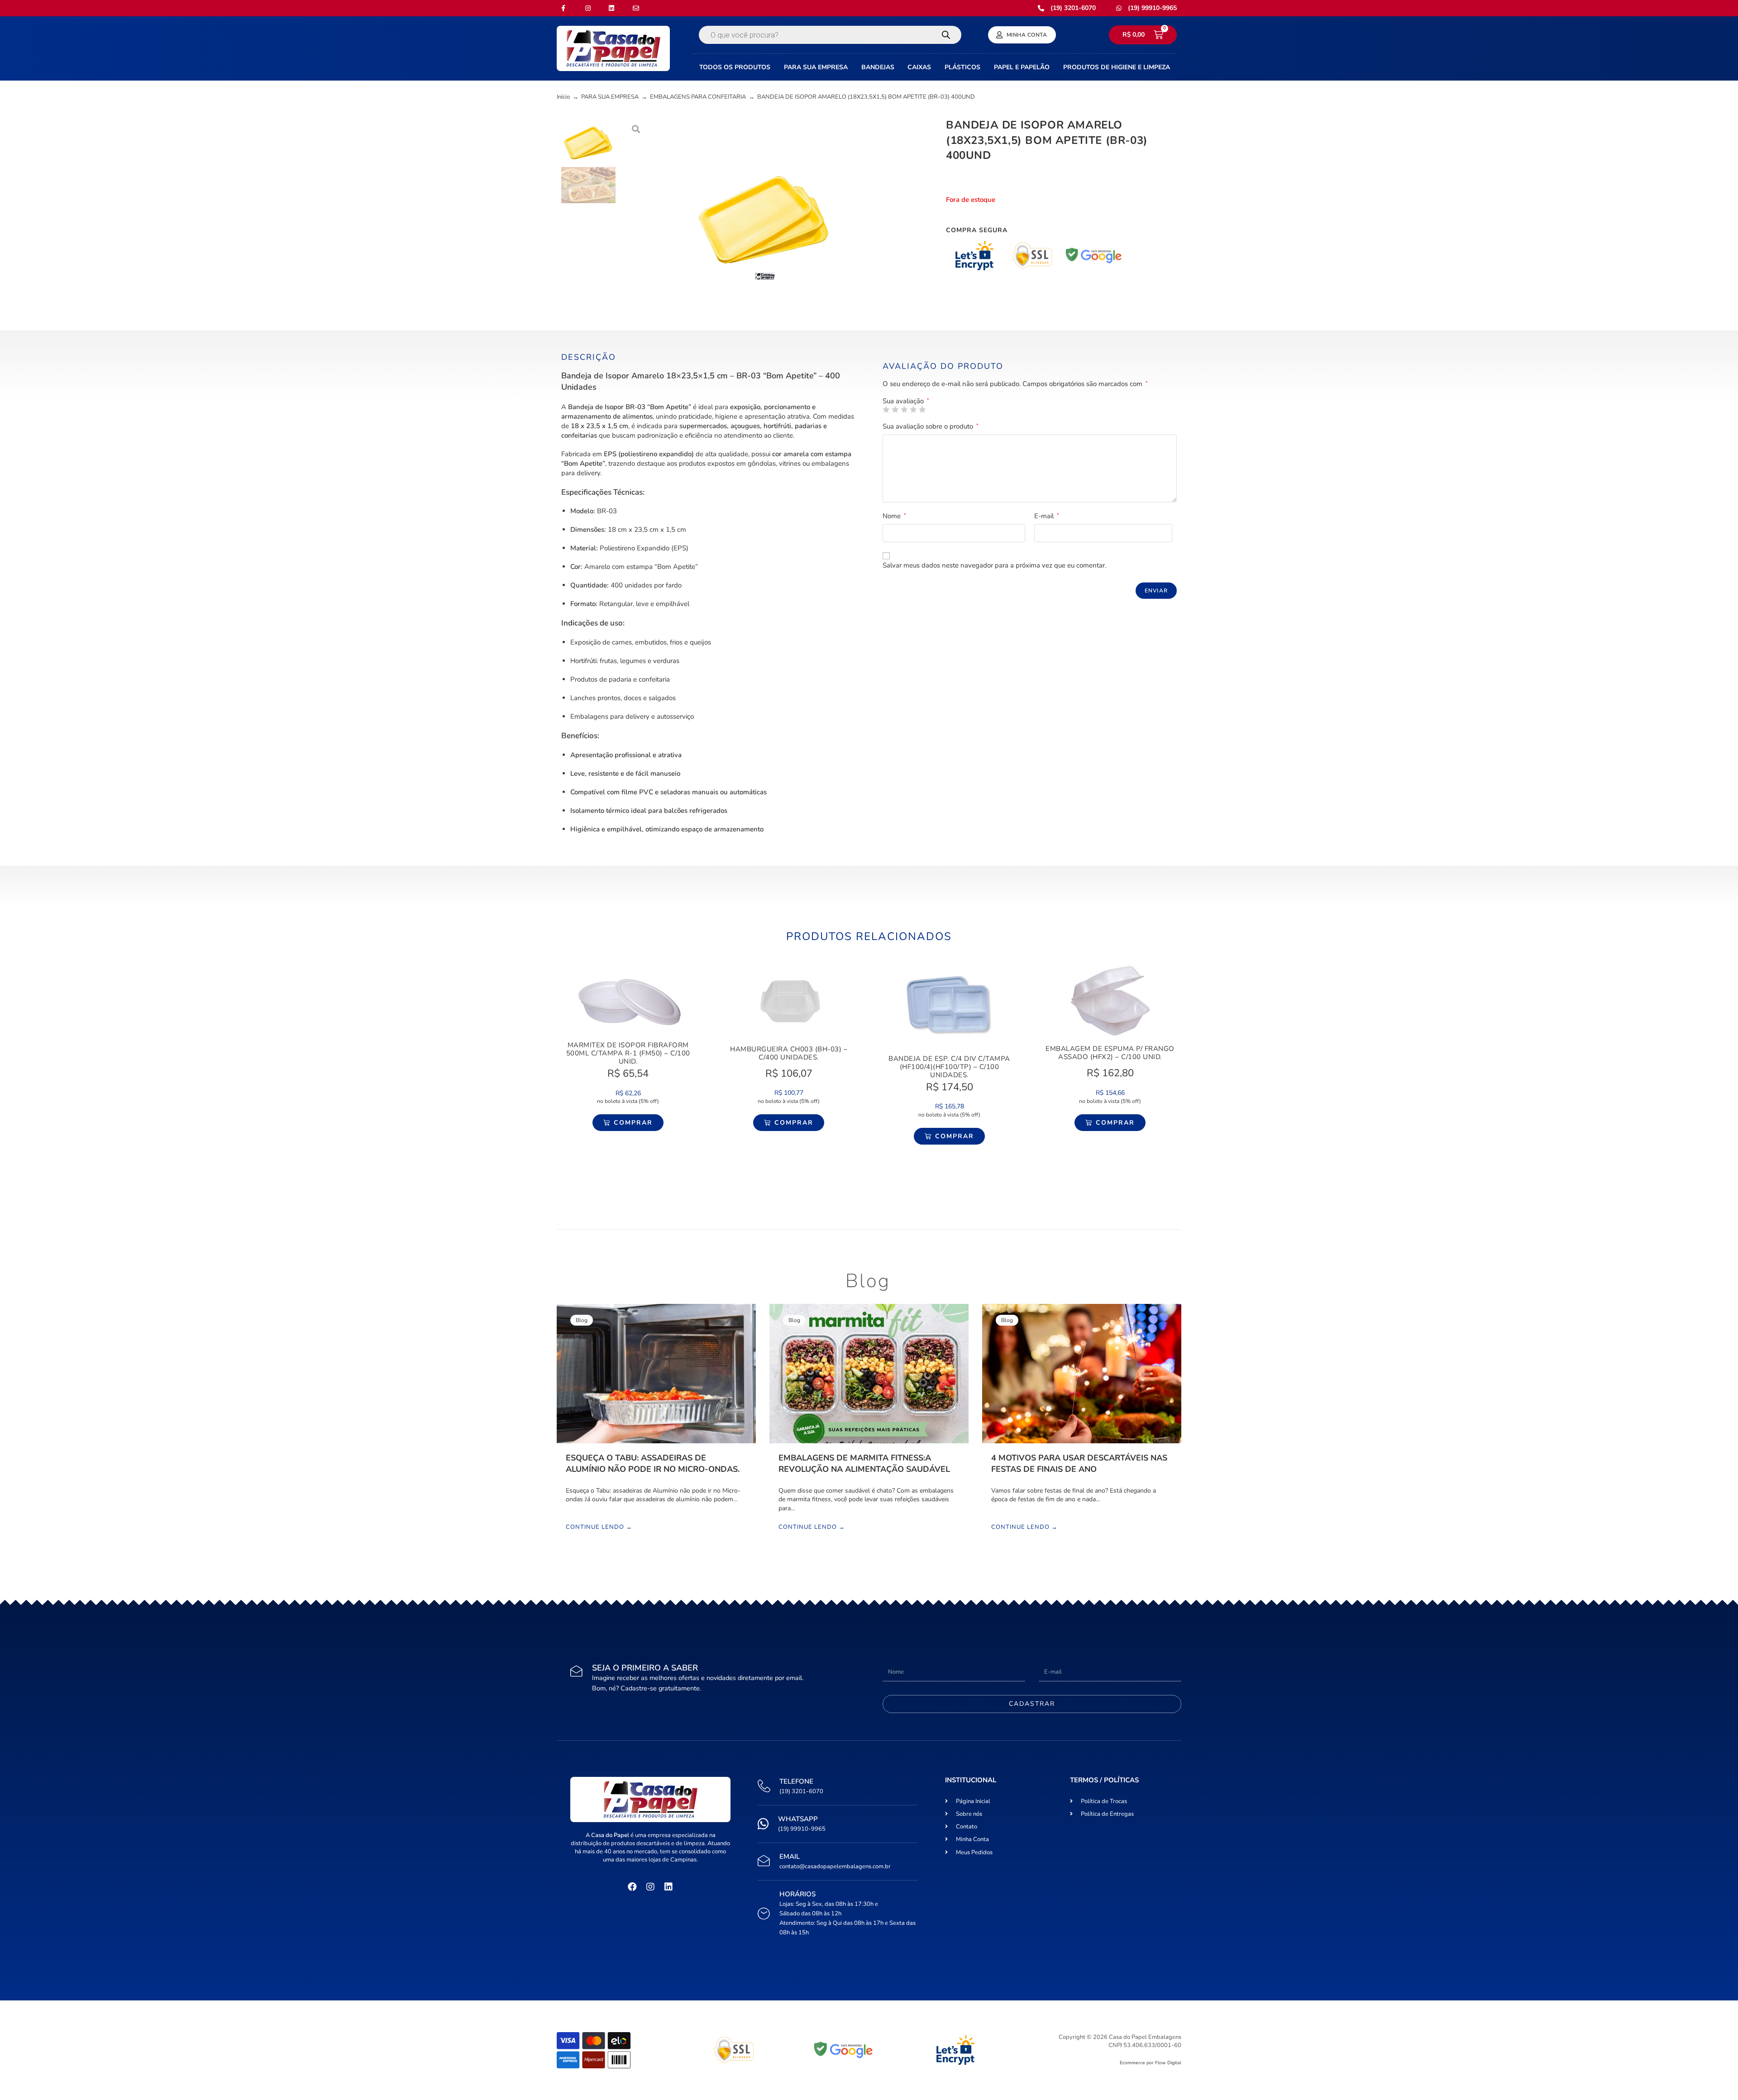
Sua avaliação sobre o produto (931, 426)
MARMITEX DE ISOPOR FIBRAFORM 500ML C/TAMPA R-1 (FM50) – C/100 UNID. (628, 1053)
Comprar (633, 1123)
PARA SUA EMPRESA (610, 97)
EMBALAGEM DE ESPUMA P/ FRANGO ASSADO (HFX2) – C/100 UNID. (1110, 1053)
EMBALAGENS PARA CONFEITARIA (698, 97)
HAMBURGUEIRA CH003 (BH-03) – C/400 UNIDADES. (789, 1053)
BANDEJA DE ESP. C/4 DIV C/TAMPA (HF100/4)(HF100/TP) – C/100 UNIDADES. (949, 1067)
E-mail (1047, 516)
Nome (894, 516)
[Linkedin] (668, 1887)
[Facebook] (632, 1887)
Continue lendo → (599, 1527)
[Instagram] (650, 1887)
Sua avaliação (906, 401)
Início (563, 97)
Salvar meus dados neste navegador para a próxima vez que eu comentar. (994, 565)
